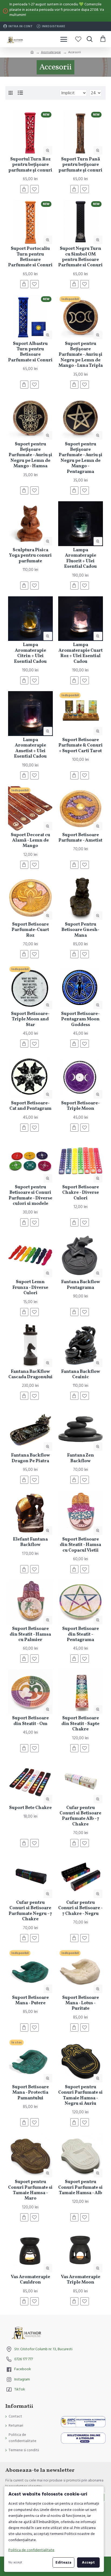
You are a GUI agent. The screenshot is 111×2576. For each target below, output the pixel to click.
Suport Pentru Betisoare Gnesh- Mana (80, 930)
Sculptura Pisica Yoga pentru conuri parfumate (30, 556)
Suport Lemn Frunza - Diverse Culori (30, 1288)
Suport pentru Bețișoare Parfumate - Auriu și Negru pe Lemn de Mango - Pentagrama (81, 458)
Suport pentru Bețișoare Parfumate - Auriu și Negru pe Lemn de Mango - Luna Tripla (81, 355)
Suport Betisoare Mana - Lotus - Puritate (81, 2003)
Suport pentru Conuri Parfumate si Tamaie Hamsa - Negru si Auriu (80, 2096)
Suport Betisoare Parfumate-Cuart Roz (30, 930)
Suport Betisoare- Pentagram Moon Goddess (80, 1019)
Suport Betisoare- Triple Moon (80, 1106)
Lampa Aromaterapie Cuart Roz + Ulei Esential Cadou (81, 653)
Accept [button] (88, 2562)
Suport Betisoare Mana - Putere (30, 2001)
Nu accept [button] (15, 2562)
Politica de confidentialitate (31, 2550)
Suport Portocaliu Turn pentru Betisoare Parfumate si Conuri (30, 257)
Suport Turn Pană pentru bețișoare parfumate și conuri (80, 165)
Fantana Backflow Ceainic (81, 1375)
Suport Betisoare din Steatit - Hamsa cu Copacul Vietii (80, 1545)
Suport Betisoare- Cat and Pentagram (30, 1106)
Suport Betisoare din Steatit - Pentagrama (81, 1634)
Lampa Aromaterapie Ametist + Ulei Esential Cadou (30, 748)
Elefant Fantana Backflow (30, 1542)
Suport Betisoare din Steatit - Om (30, 1721)
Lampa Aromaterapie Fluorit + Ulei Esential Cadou (80, 559)
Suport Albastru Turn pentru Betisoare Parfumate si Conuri (30, 352)
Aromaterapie (51, 52)
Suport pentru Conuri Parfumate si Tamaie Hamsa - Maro (30, 2190)
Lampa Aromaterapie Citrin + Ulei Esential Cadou (30, 653)
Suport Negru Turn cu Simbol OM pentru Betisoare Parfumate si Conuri (80, 257)
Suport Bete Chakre (30, 1808)
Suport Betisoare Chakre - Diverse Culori (81, 1193)
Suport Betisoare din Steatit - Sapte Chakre (80, 1724)
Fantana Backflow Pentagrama (81, 1285)
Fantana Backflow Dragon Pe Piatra (30, 1458)
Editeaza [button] (63, 2562)
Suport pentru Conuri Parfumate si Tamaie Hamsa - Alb (80, 2187)
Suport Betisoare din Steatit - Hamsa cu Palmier (30, 1634)
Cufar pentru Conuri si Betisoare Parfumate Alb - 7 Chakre (80, 1816)
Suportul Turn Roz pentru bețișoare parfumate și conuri (30, 165)
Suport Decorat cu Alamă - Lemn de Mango (30, 841)
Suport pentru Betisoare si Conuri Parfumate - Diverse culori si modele (30, 1196)
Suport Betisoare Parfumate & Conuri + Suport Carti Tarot (81, 746)
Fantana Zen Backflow (81, 1458)
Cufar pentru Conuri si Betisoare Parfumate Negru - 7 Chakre (30, 1911)
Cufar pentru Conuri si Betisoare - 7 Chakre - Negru (80, 1908)
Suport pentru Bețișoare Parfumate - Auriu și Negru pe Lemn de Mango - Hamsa (30, 455)
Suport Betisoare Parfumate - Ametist (80, 838)
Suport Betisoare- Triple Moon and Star (30, 1019)
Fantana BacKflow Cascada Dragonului (30, 1375)
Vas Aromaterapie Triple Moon (81, 2280)
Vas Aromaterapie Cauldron (30, 2280)
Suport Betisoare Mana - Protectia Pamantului (30, 2093)
